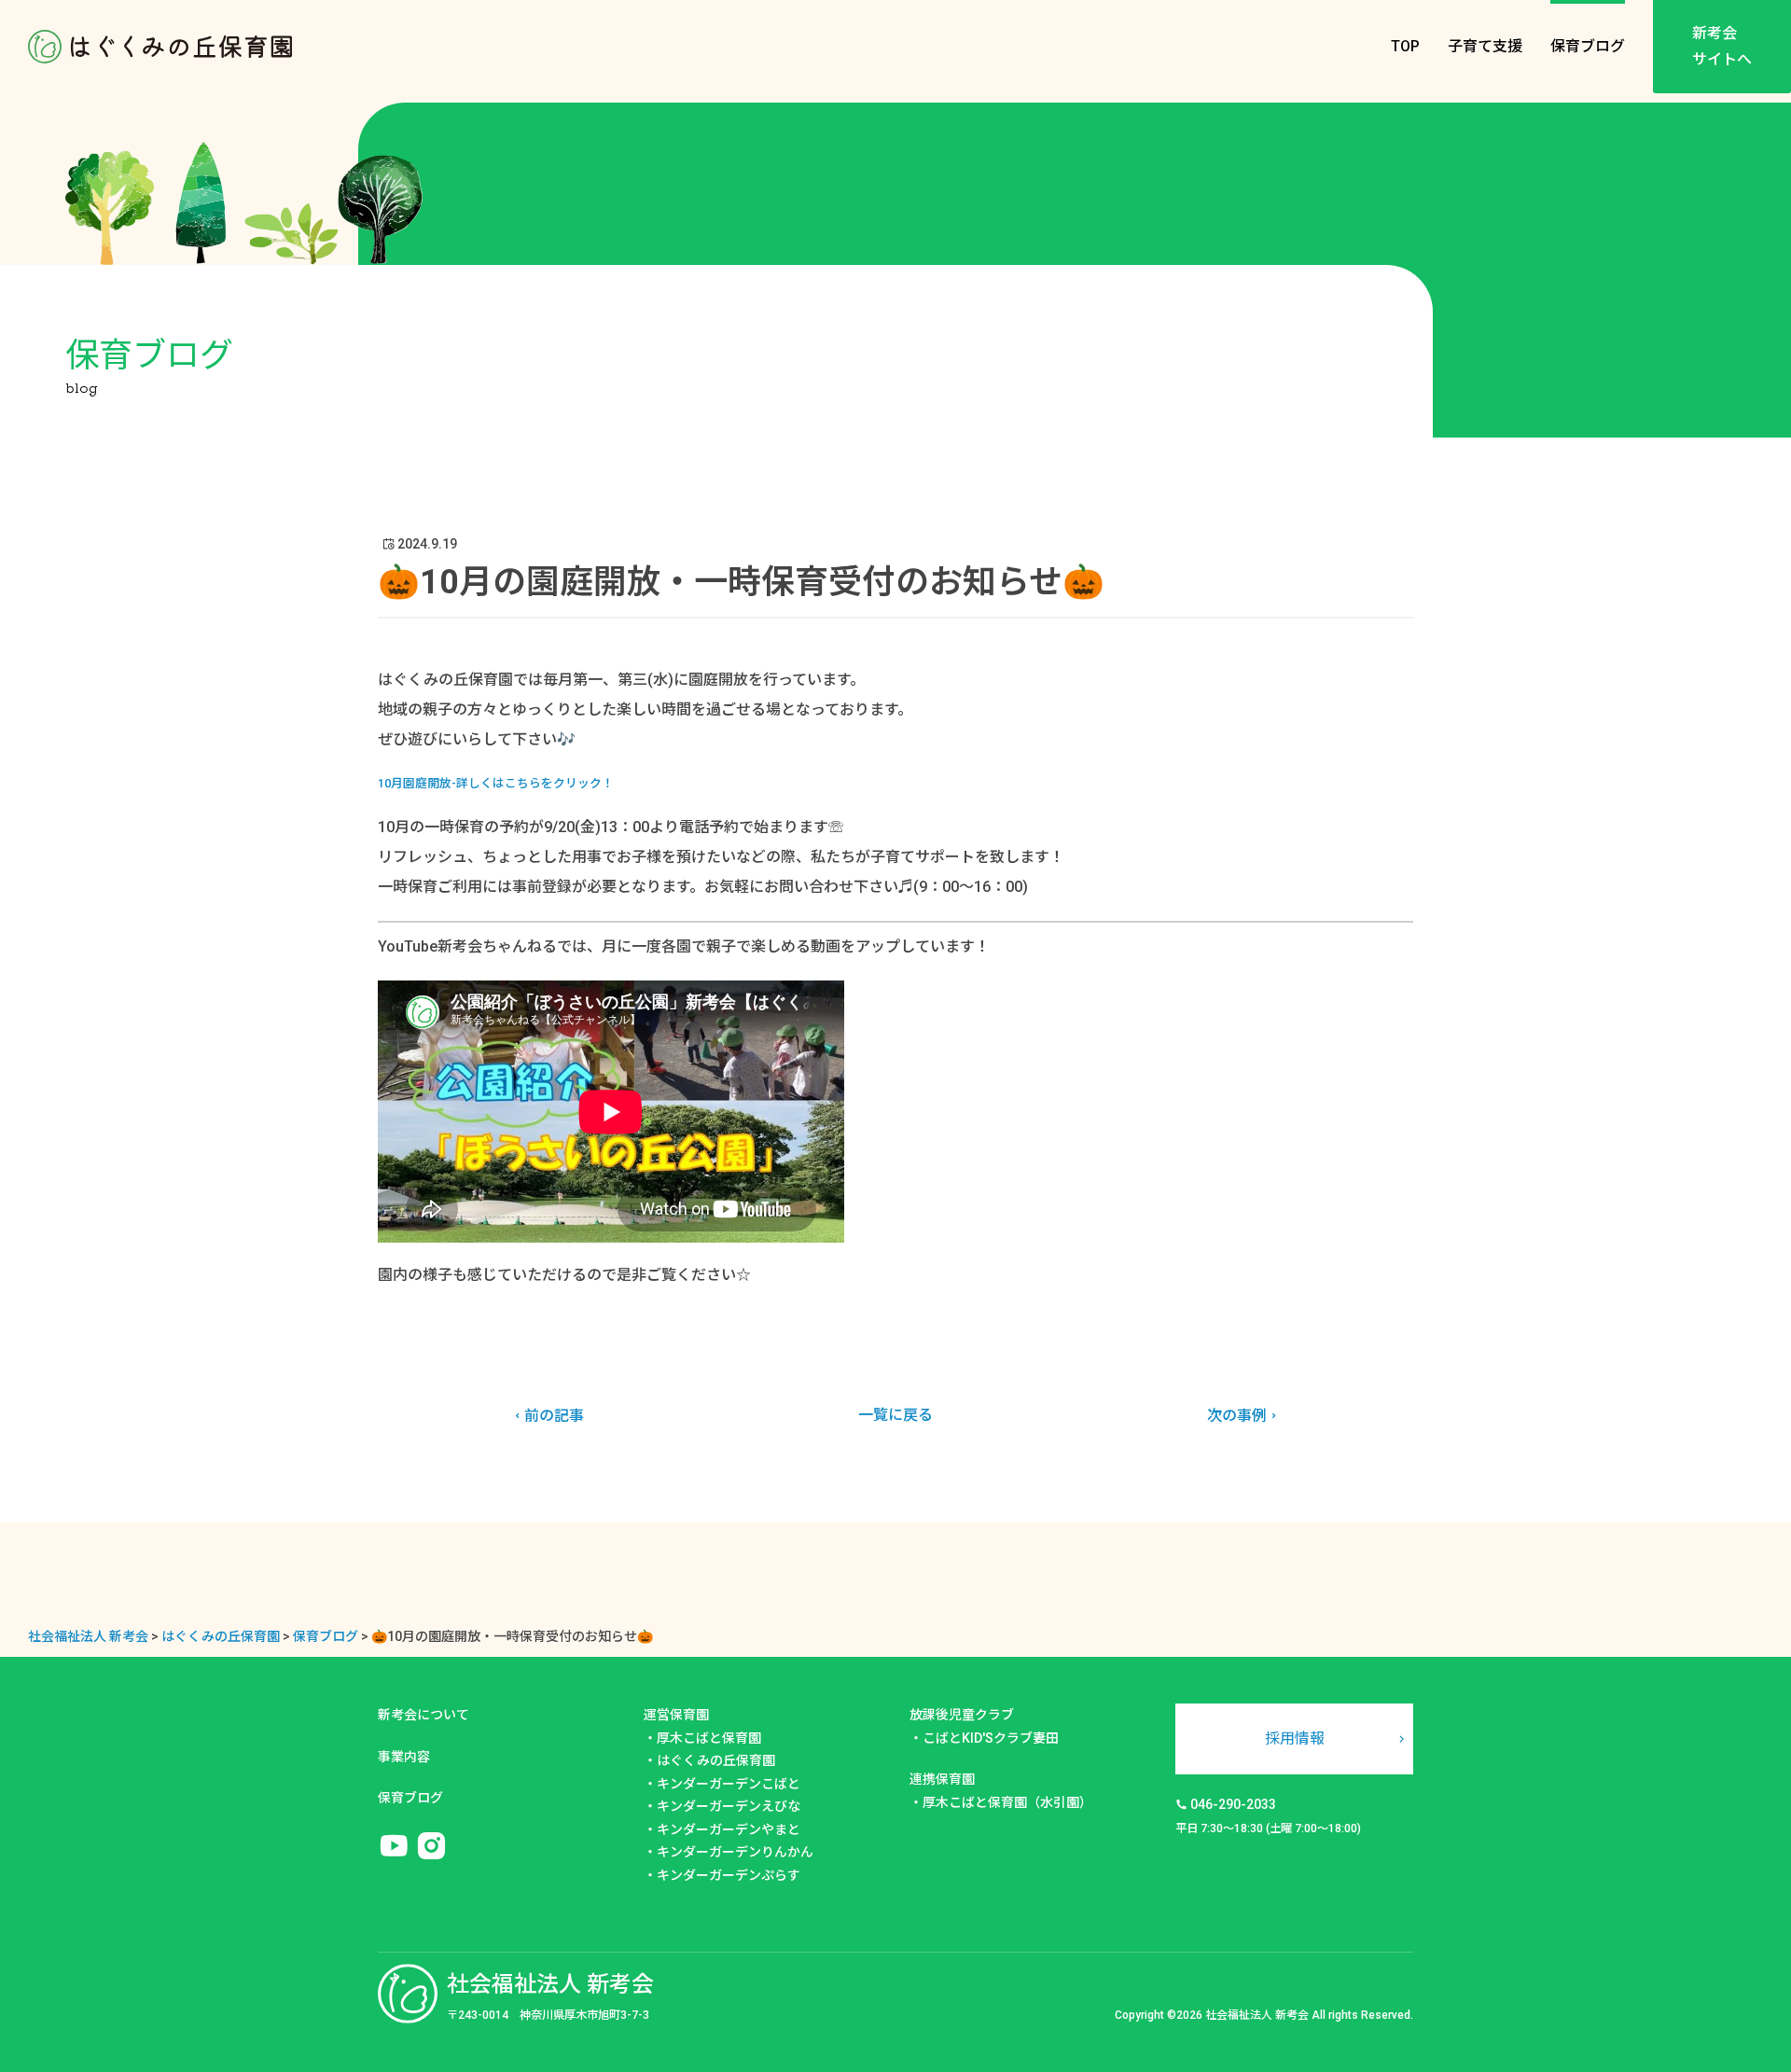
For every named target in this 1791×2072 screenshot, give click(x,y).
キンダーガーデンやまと (729, 1829)
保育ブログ (1588, 46)
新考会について (423, 1715)
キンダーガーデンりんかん (735, 1852)
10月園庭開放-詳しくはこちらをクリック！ (496, 783)
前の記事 (554, 1416)
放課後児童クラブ (962, 1715)
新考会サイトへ (1722, 46)
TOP (1405, 46)
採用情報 (1295, 1738)
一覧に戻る (895, 1415)
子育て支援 (1485, 46)
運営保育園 (676, 1715)
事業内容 (404, 1757)
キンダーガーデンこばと (729, 1784)
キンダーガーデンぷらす (729, 1875)
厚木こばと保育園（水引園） (1007, 1802)
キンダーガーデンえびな (729, 1806)
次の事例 (1237, 1416)
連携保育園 (942, 1779)
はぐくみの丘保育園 (716, 1760)
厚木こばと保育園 (709, 1738)
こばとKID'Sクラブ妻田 (991, 1738)
